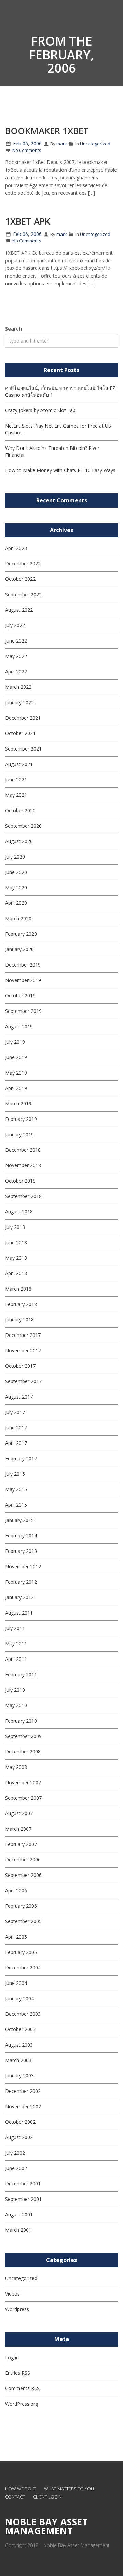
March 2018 (18, 1289)
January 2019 (19, 1134)
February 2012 (21, 1582)
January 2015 (19, 1520)
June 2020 (16, 872)
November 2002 (23, 2106)
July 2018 (15, 1227)
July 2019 (15, 1042)
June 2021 (16, 780)
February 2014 (21, 1536)
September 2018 (23, 1196)
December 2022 (23, 564)
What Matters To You (69, 2489)
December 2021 (23, 718)
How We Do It (20, 2489)
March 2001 (18, 2230)
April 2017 (16, 1443)
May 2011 (16, 1644)
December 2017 (23, 1335)
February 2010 (21, 1721)
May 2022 (16, 656)
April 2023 (16, 548)
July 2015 (15, 1474)
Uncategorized (95, 144)
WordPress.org (22, 2404)
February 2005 (21, 1952)
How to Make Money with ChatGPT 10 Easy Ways (60, 470)
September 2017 (23, 1381)
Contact (15, 2497)
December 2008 (23, 1752)
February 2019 (21, 1119)
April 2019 (16, 1088)
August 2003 (19, 2045)
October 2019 (20, 996)
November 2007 (23, 1782)
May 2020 (16, 888)
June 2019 (16, 1057)
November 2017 (23, 1350)
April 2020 (16, 903)
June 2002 (16, 2168)
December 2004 (23, 1968)
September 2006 (23, 1875)
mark (62, 144)
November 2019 (23, 980)
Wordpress (17, 2309)
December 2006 (23, 1860)
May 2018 (16, 1258)
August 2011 (19, 1613)
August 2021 (19, 764)
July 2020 (15, 857)
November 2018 (23, 1165)
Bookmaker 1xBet (47, 131)
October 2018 (20, 1181)
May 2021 (16, 795)
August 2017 (19, 1397)
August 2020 (19, 841)
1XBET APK (28, 221)
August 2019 (19, 1026)
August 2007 (19, 1813)
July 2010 (15, 1690)
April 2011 (16, 1659)
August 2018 (19, 1212)
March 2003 (18, 2060)
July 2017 (15, 1412)
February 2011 (21, 1674)
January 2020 (19, 949)
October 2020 (20, 810)
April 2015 (16, 1505)
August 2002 (19, 2137)
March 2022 (18, 687)
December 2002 (23, 2091)
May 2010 (16, 1705)
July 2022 (15, 625)
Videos (12, 2294)
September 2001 (23, 2199)
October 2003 (20, 2029)
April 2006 (16, 1890)
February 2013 (21, 1551)
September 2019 (23, 1011)
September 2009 (23, 1736)
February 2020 (21, 934)
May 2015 (16, 1489)
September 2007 (23, 1798)
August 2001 (19, 2214)
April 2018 (16, 1273)
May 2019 (16, 1073)
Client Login (47, 2497)
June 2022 (16, 641)
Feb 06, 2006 (27, 143)
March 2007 (18, 1829)
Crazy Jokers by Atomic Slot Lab (40, 410)
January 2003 (19, 2076)
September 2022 (23, 594)
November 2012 (23, 1566)
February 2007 (21, 1844)
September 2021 (23, 749)
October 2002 (20, 2122)
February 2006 (21, 1906)
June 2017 (16, 1428)
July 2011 (15, 1628)
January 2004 (19, 1998)
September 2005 (23, 1921)
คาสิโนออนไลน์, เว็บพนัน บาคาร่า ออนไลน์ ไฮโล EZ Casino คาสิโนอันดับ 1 (60, 391)
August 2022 (19, 610)
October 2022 (20, 579)
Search (13, 329)
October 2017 (20, 1366)
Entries (18, 2373)
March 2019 (18, 1104)
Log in (12, 2357)
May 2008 (16, 1767)
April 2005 (16, 1937)
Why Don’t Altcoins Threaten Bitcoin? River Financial (52, 451)
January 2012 (19, 1597)
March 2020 (18, 918)
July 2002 (15, 2153)
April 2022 (16, 672)
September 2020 (23, 826)
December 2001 (23, 2184)
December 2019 (23, 965)
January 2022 (19, 702)
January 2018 (19, 1320)
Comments (22, 2388)
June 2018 (16, 1242)
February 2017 (21, 1458)
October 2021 (20, 733)
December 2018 (23, 1150)
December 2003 (23, 2014)
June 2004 (16, 1983)
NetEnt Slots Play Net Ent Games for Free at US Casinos (58, 429)
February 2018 (21, 1304)
